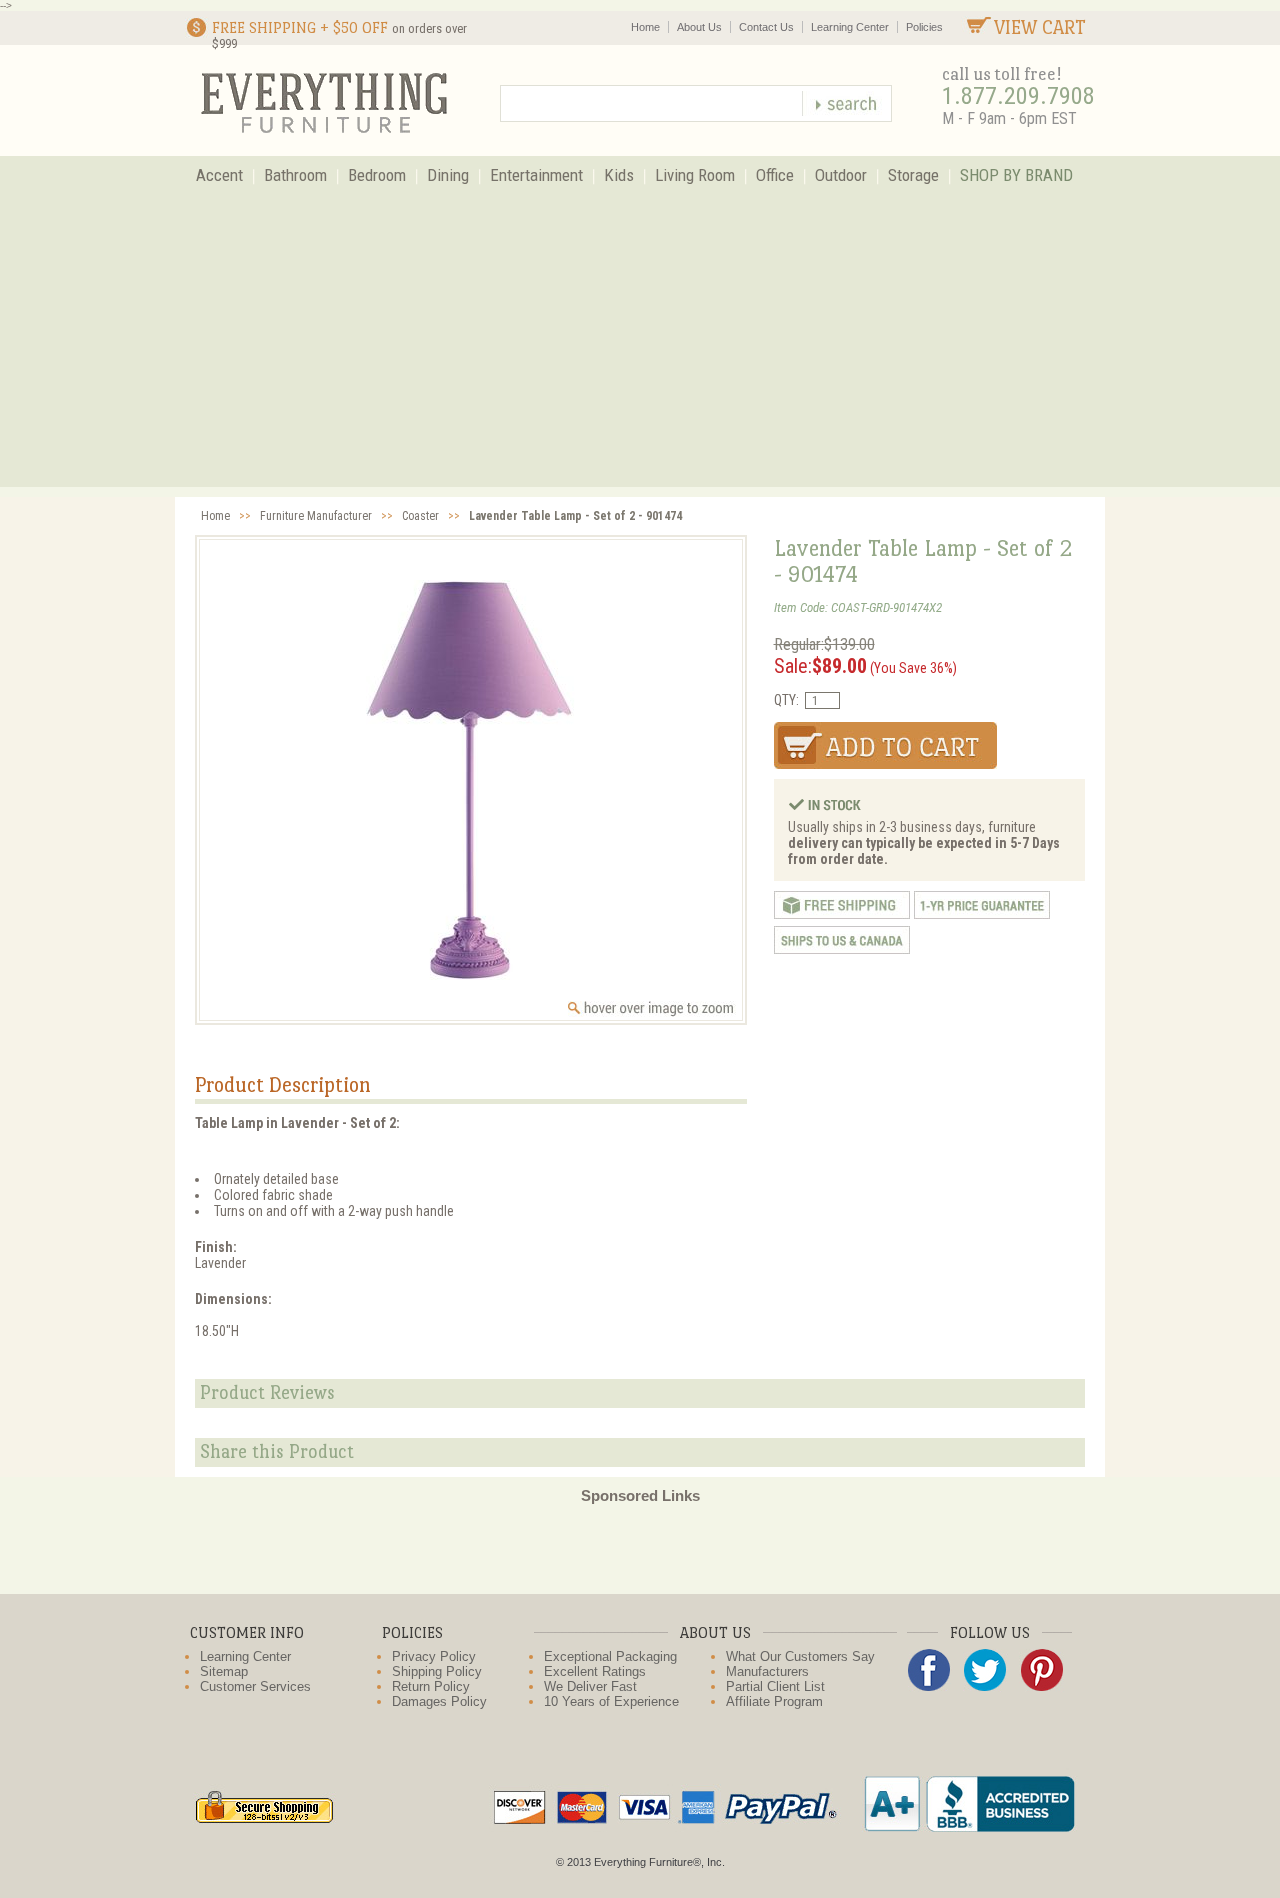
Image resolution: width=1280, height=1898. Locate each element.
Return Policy (431, 1686)
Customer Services (255, 1686)
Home (645, 27)
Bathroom (295, 175)
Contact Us (766, 27)
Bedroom (377, 175)
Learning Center (850, 27)
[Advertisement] (640, 347)
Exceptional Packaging (610, 1656)
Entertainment (536, 175)
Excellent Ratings (595, 1671)
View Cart (1040, 27)
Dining (448, 175)
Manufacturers (767, 1671)
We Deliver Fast (590, 1686)
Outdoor (841, 175)
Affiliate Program (774, 1701)
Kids (619, 175)
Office (775, 175)
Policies (924, 27)
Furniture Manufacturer (316, 516)
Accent (219, 175)
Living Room (695, 175)
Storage (913, 175)
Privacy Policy (434, 1656)
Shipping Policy (437, 1671)
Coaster (420, 516)
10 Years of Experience (611, 1701)
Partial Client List (775, 1686)
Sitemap (224, 1671)
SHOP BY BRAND (1016, 175)
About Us (699, 27)
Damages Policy (439, 1701)
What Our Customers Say (800, 1656)
